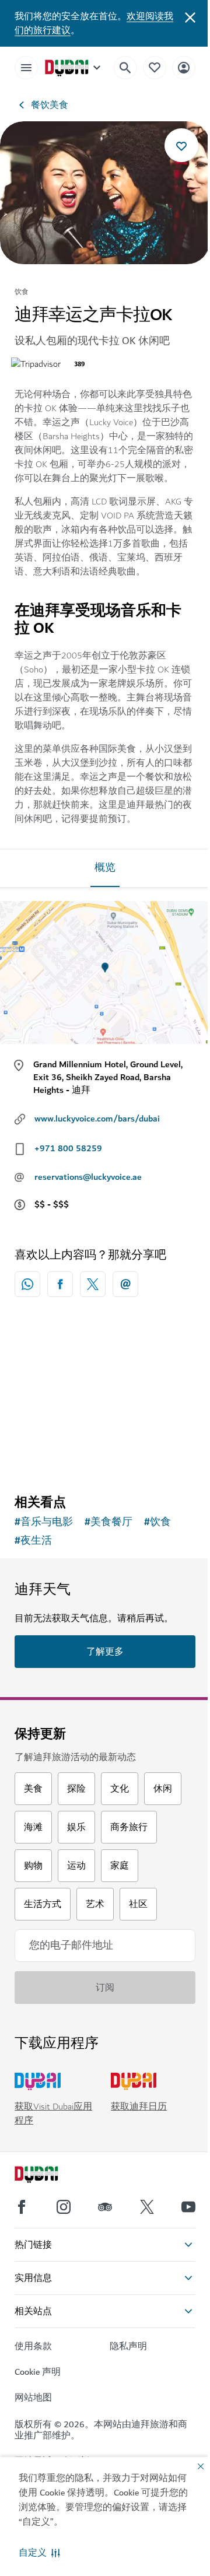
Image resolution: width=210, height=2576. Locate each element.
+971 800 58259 (68, 1148)
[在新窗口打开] (60, 1284)
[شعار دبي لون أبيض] (50, 2176)
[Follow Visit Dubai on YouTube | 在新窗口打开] (188, 2207)
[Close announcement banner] (190, 16)
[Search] (125, 68)
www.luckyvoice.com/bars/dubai (97, 1119)
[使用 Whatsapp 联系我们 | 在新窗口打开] (27, 1284)
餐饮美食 (50, 105)
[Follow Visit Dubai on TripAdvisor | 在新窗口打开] (105, 2207)
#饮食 (157, 1522)
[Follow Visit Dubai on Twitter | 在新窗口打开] (147, 2207)
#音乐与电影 (44, 1522)
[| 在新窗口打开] (64, 2207)
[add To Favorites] (181, 145)
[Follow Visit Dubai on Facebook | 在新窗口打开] (22, 2207)
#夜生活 (33, 1541)
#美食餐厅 (108, 1522)
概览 (105, 868)
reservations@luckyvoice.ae (88, 1177)
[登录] (184, 67)
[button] (39, 2553)
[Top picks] (155, 67)
